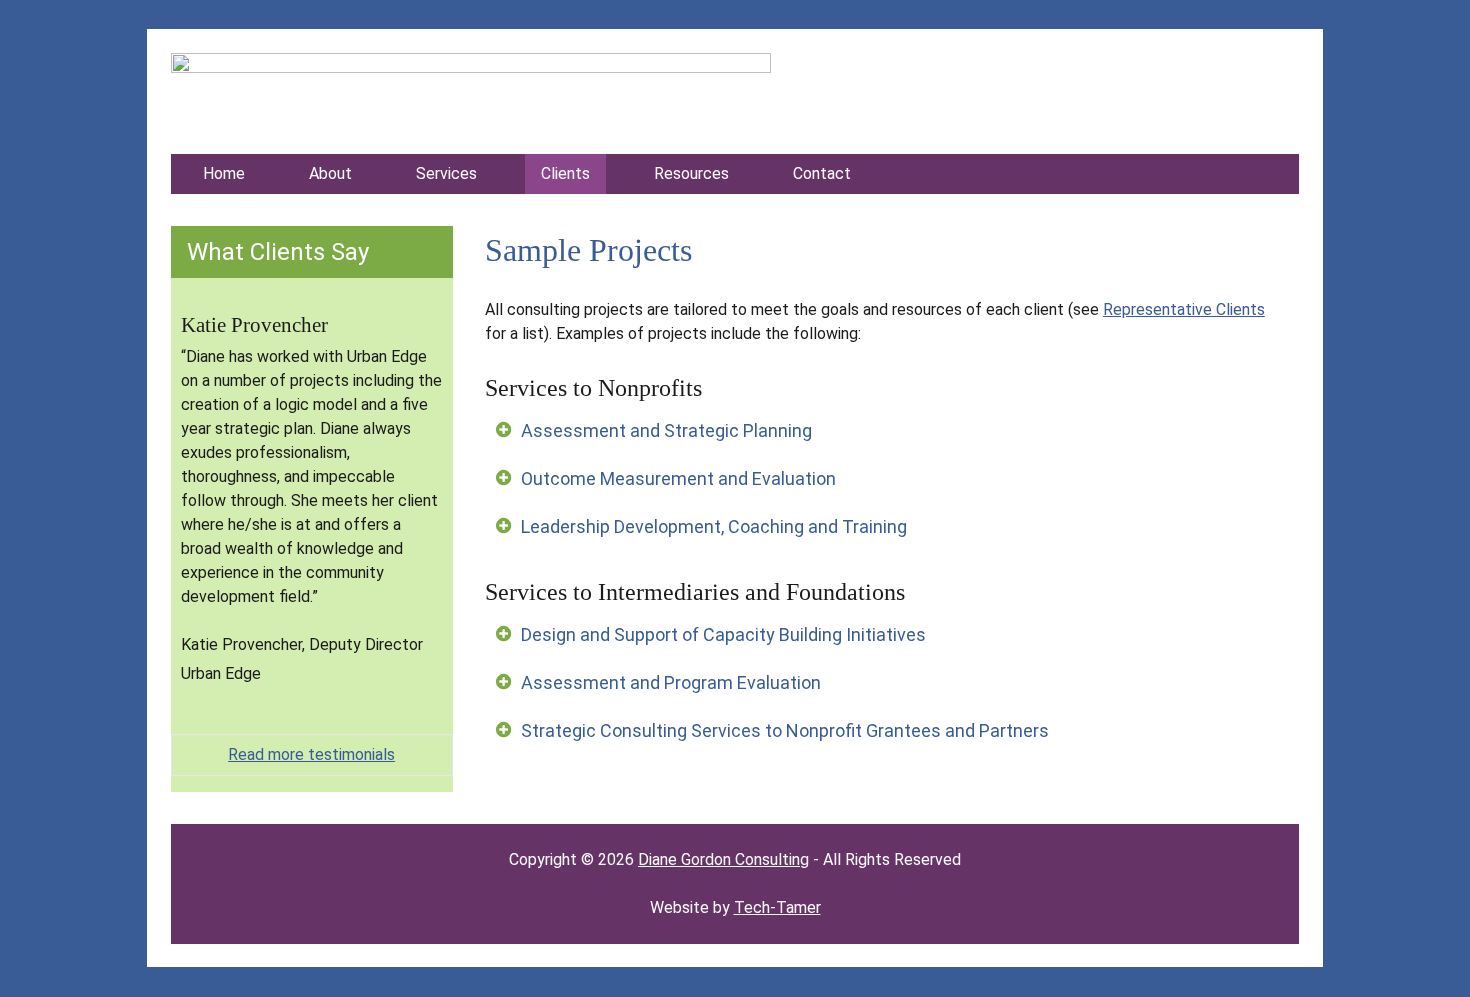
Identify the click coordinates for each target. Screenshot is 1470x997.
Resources (691, 173)
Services (446, 173)
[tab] (876, 430)
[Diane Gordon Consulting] (471, 67)
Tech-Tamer (777, 907)
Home (224, 173)
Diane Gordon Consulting (723, 859)
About (330, 173)
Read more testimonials (311, 754)
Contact (822, 173)
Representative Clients (1184, 309)
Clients (565, 173)
